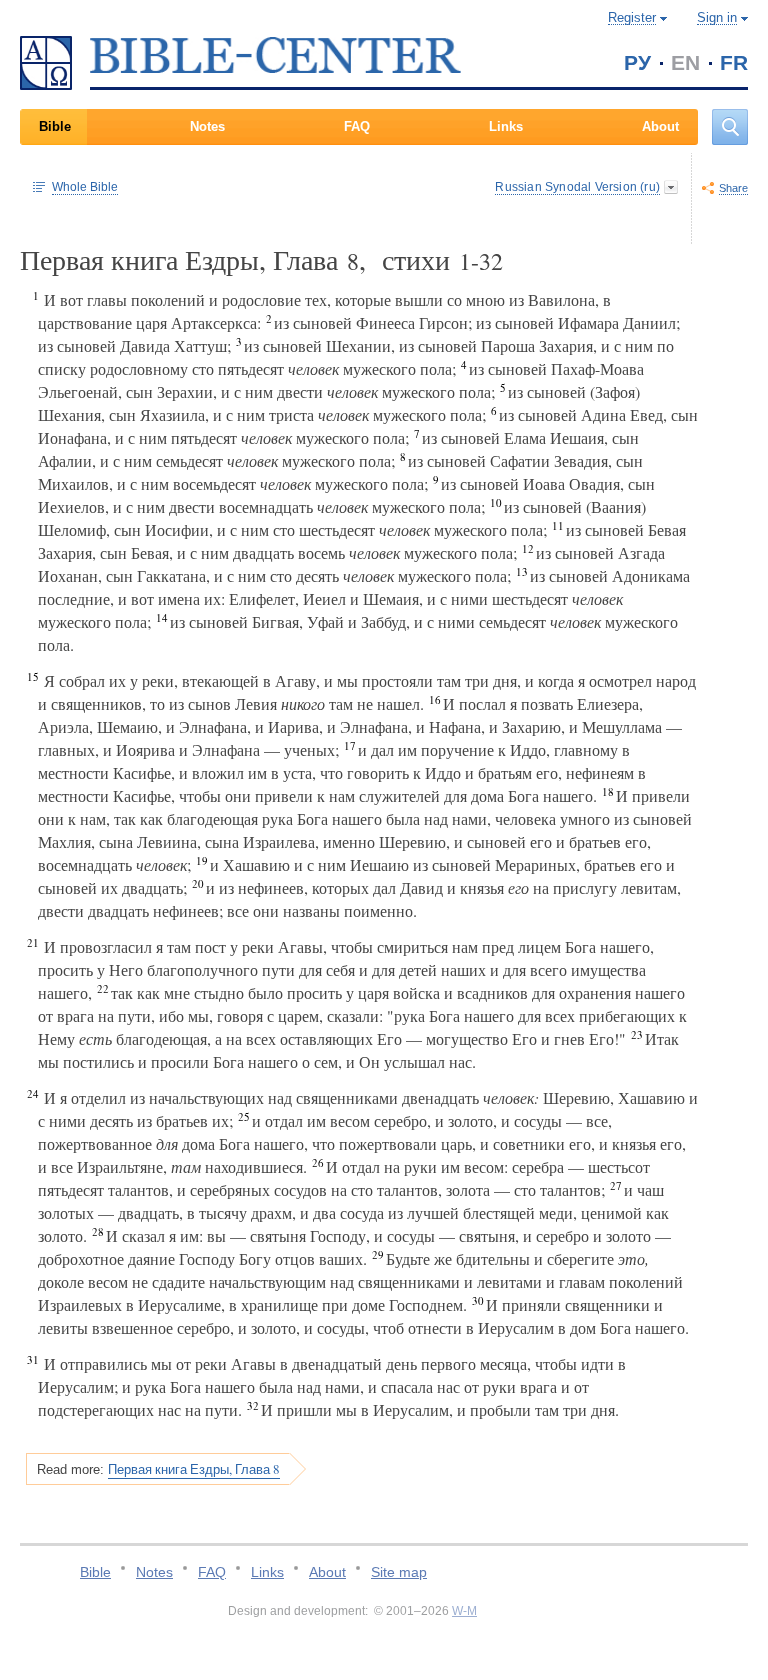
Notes (207, 126)
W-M (464, 1611)
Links (506, 126)
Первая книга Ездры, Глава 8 (194, 1469)
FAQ (357, 126)
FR (734, 62)
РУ (637, 62)
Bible (55, 126)
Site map (399, 1572)
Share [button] (733, 188)
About (660, 126)
